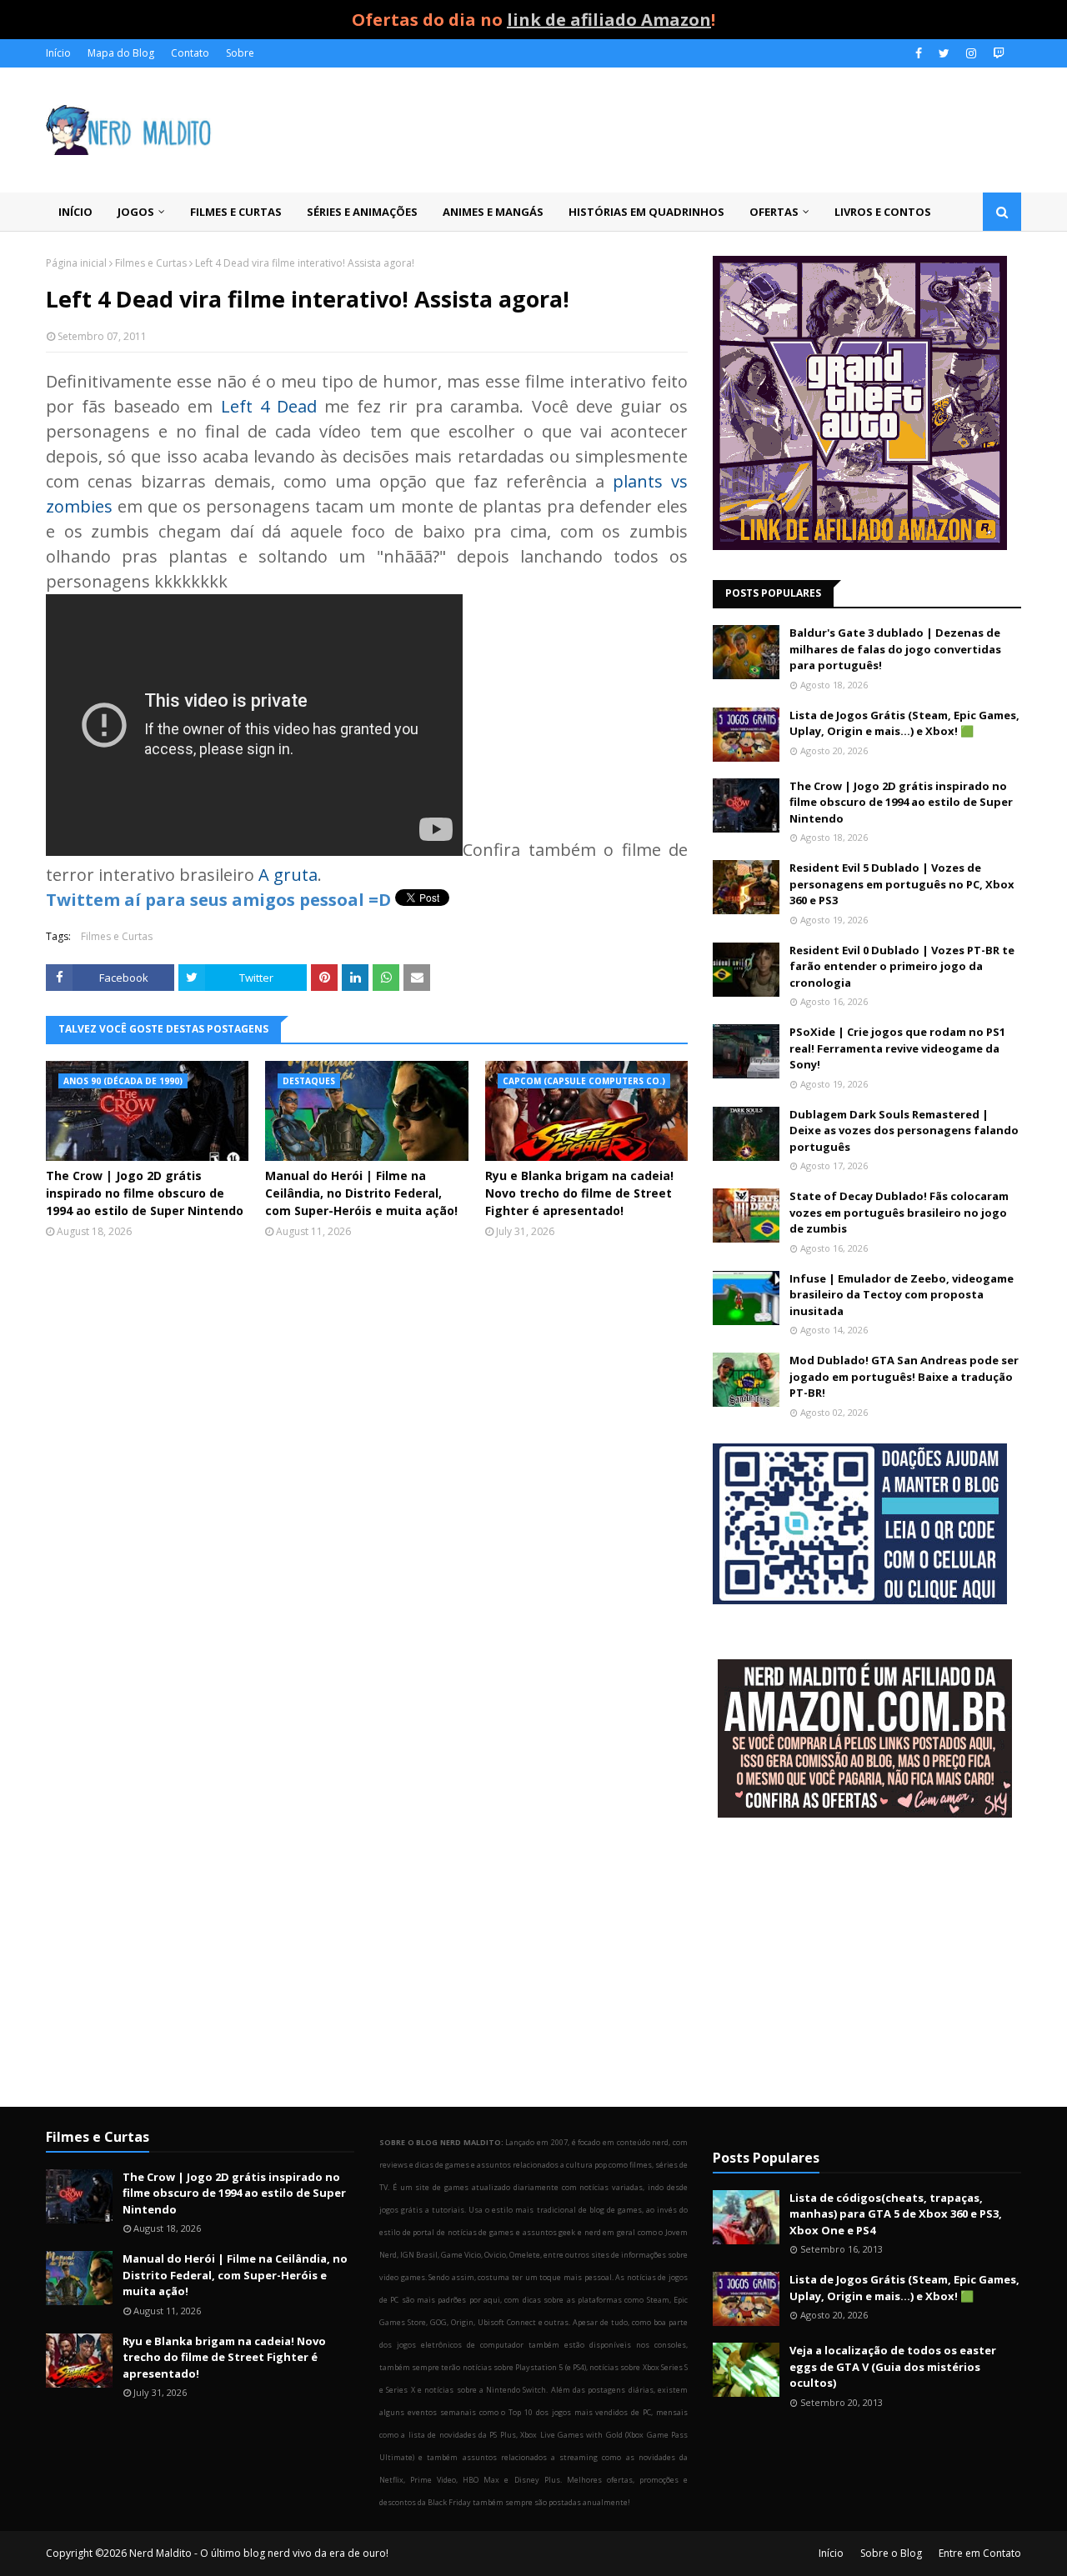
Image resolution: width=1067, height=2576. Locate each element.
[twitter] (944, 53)
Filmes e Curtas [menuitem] (236, 212)
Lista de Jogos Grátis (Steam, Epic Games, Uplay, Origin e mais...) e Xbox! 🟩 (904, 723)
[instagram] (971, 53)
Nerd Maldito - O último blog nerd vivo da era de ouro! (259, 2553)
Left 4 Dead (269, 406)
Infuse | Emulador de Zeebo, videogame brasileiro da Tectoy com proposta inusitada (902, 1295)
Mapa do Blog (121, 53)
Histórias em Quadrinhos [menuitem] (646, 212)
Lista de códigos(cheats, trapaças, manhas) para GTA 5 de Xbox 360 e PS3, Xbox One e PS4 (896, 2214)
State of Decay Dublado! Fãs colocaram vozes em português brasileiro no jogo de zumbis (899, 1212)
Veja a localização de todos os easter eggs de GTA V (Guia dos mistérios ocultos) (893, 2366)
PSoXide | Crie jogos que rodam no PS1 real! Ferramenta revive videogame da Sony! (897, 1048)
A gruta (288, 875)
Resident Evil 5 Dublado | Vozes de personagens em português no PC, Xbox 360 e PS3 (902, 884)
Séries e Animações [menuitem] (362, 212)
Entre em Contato (980, 2553)
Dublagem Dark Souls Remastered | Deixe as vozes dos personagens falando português (904, 1130)
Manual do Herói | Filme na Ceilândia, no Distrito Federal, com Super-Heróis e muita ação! (361, 1193)
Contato (190, 53)
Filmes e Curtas (151, 263)
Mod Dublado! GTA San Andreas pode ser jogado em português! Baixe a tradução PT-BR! (904, 1376)
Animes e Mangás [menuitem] (493, 212)
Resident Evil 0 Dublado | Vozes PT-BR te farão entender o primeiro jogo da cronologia (902, 966)
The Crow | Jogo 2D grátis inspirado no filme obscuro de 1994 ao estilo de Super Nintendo (145, 1193)
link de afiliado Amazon (609, 20)
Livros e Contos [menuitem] (883, 212)
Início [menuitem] (75, 212)
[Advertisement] (867, 1964)
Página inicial (76, 263)
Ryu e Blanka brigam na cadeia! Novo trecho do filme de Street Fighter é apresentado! (579, 1193)
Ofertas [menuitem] (774, 212)
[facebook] (919, 53)
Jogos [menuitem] (136, 212)
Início (58, 53)
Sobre (240, 53)
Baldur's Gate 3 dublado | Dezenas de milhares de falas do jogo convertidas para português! (895, 649)
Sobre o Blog (891, 2553)
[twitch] (997, 53)
